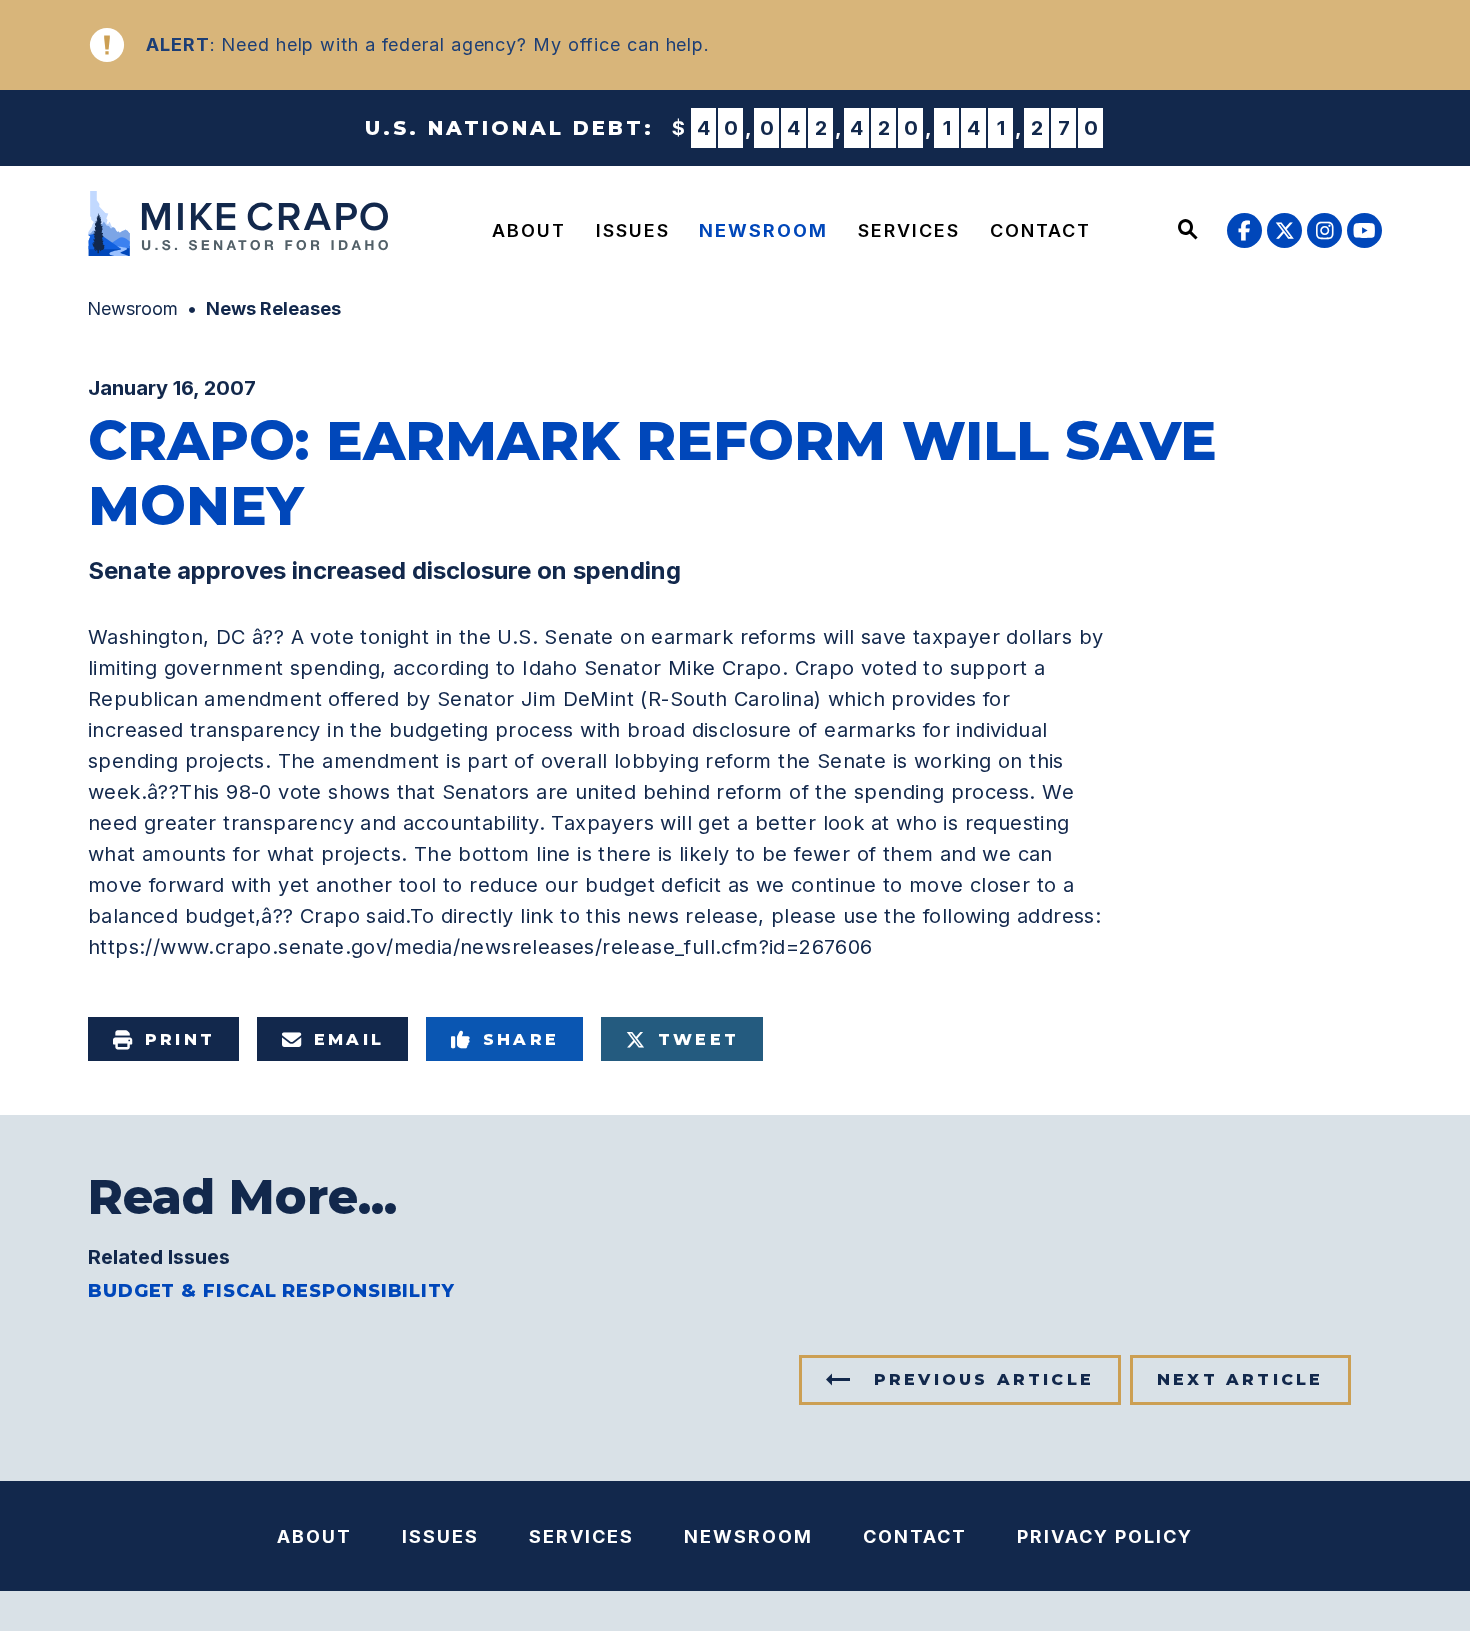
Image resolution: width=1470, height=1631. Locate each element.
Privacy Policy (1105, 1536)
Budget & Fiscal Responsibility (271, 1291)
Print (180, 1039)
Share (521, 1039)
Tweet (698, 1039)
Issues (633, 230)
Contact (1040, 230)
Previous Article (984, 1379)
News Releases (273, 308)
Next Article (1240, 1379)
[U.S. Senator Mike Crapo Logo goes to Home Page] (243, 226)
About (529, 230)
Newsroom (763, 230)
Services (909, 230)
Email (349, 1039)
